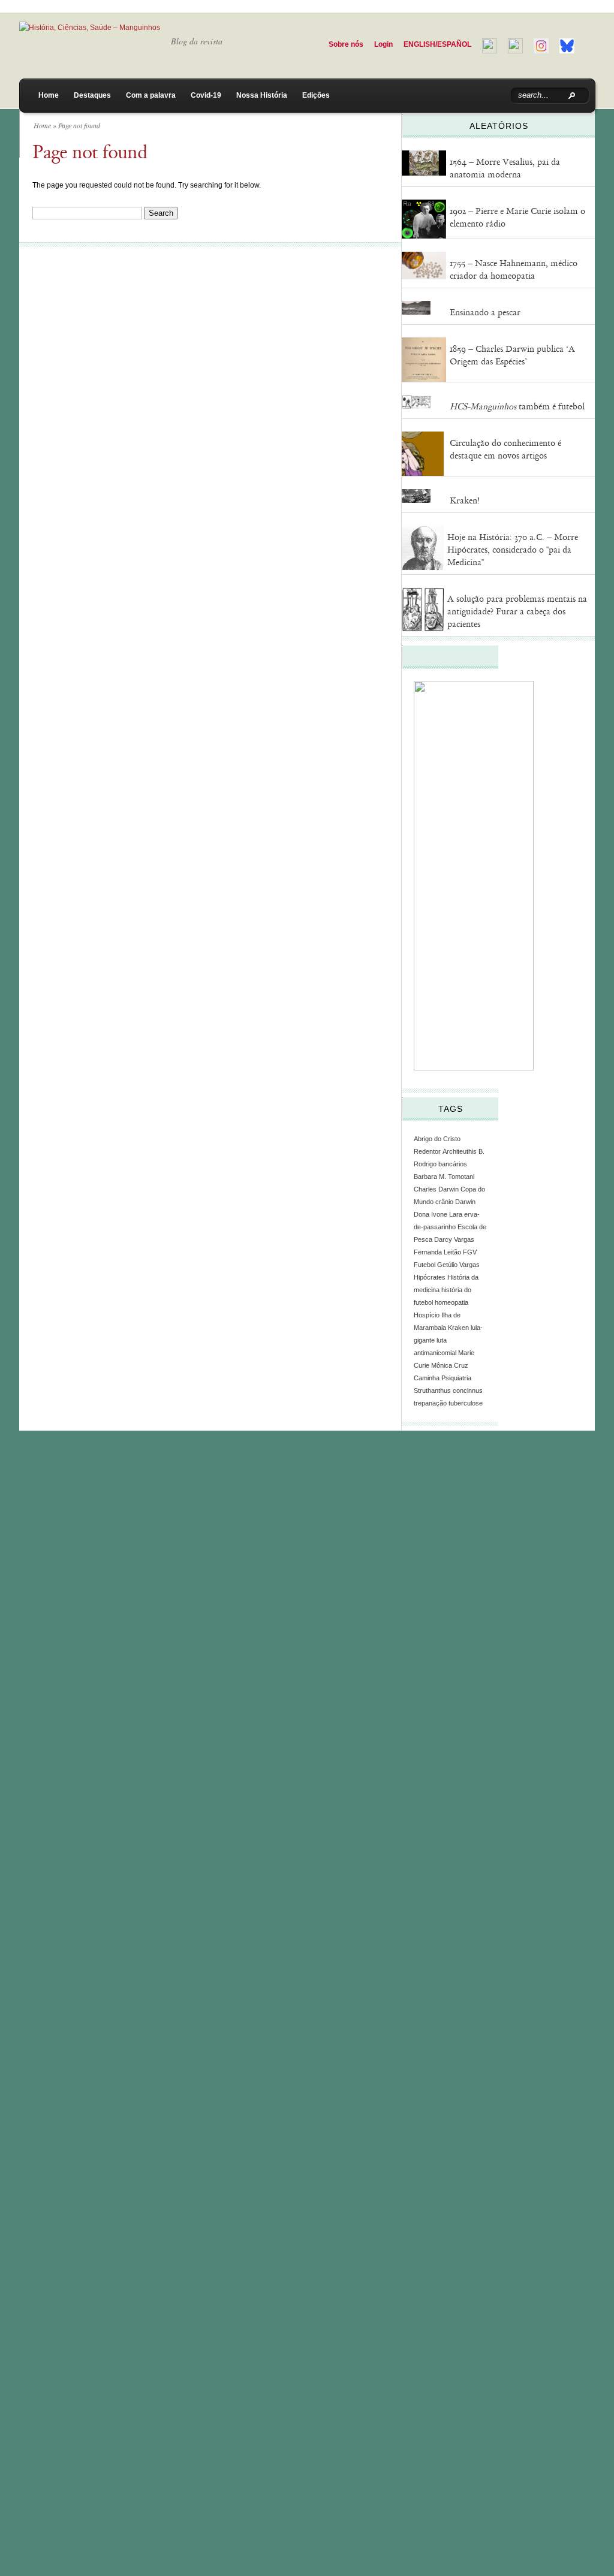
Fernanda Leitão (437, 1252)
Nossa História (262, 95)
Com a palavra (151, 95)
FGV (470, 1252)
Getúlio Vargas (458, 1265)
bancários (453, 1164)
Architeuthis (460, 1151)
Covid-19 (206, 95)
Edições (316, 95)
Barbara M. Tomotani (444, 1177)
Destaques (92, 95)
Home (49, 95)
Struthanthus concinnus (448, 1390)
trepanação (430, 1403)
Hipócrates (430, 1277)
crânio (444, 1202)
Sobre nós (346, 44)
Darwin (465, 1202)
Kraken (458, 1328)
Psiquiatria (456, 1378)
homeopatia (452, 1302)
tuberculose (466, 1403)
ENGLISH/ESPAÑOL (437, 44)
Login (383, 44)
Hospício (427, 1315)
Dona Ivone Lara (438, 1214)
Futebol (425, 1265)
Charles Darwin (436, 1189)
